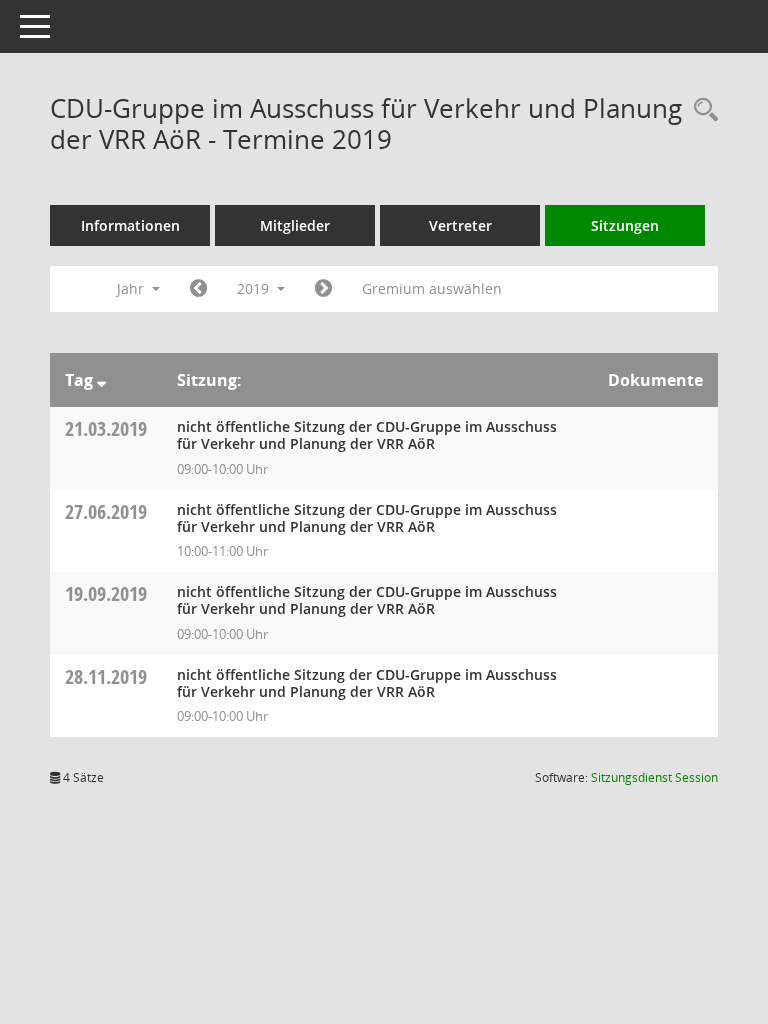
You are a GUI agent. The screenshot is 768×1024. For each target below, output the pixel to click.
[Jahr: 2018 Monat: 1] (198, 289)
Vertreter (460, 225)
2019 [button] (255, 288)
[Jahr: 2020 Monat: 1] (323, 289)
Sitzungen (625, 225)
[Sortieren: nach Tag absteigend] (101, 380)
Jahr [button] (132, 288)
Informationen (130, 225)
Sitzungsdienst (654, 777)
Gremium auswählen (432, 288)
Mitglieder (295, 225)
